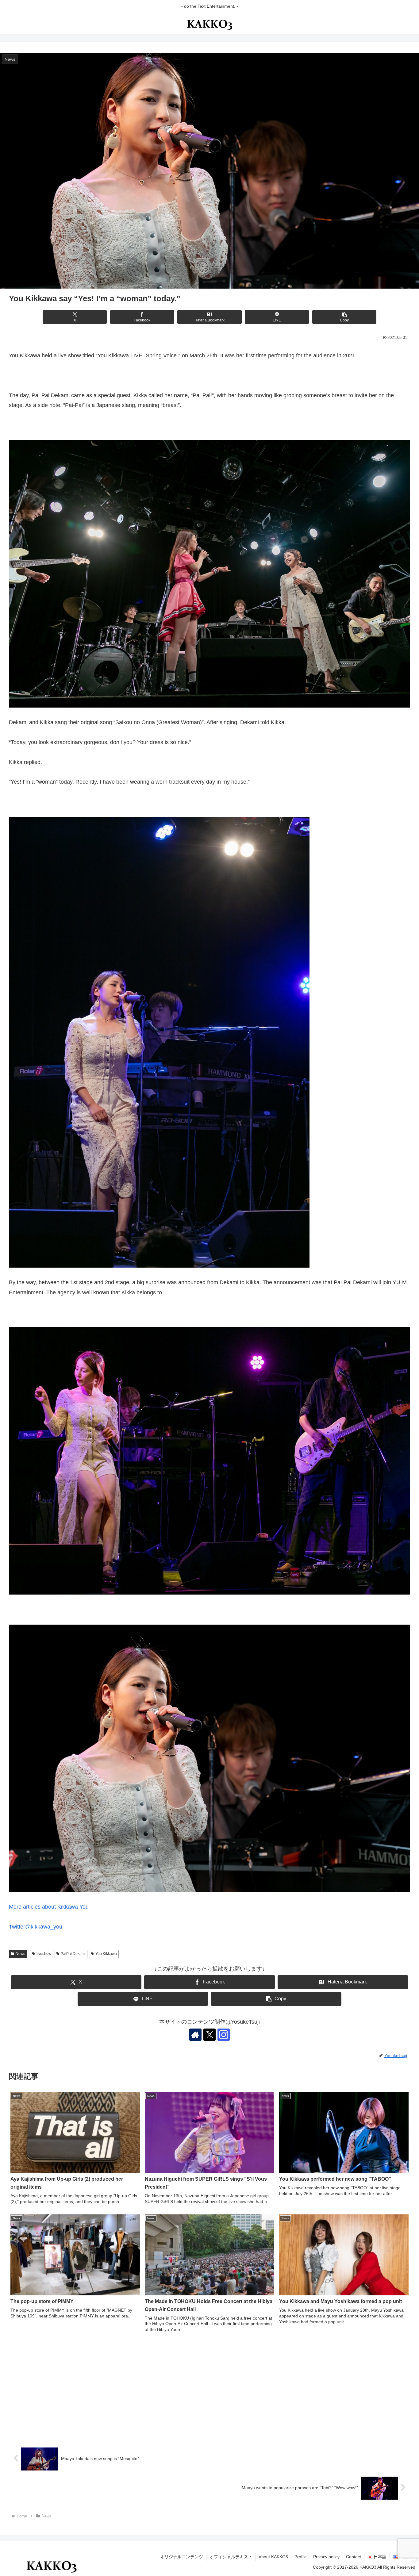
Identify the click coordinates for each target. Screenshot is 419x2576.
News (20, 1954)
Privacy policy (326, 2557)
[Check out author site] (195, 2035)
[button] (344, 317)
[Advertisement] (209, 2390)
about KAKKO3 (273, 2557)
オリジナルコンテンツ (182, 2557)
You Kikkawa (106, 1954)
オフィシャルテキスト (231, 2557)
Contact (354, 2557)
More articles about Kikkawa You (49, 1907)
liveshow (44, 1954)
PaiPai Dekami (73, 1954)
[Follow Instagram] (224, 2035)
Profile (301, 2557)
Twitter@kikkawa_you (36, 1927)
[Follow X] (209, 2035)
